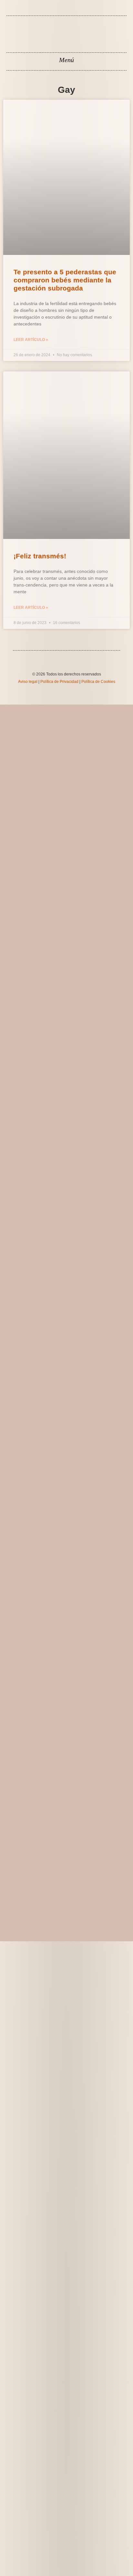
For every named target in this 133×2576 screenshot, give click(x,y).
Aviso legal (28, 682)
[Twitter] (71, 12)
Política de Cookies (98, 682)
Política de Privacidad (59, 682)
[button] (67, 60)
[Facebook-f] (62, 12)
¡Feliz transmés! (40, 556)
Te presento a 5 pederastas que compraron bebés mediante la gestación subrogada (65, 280)
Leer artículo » (31, 340)
